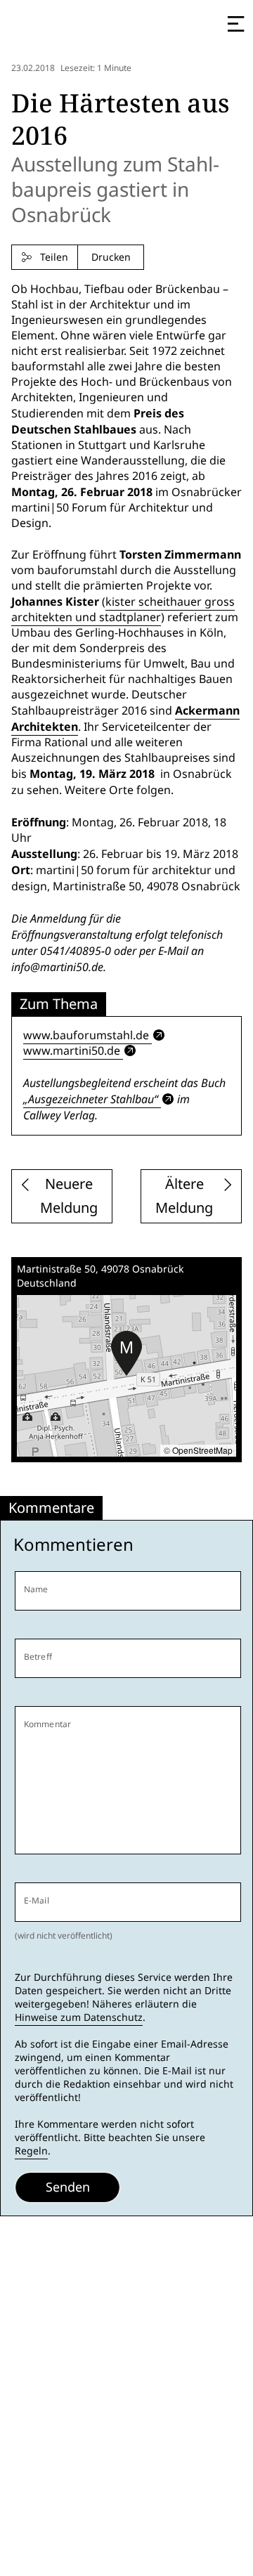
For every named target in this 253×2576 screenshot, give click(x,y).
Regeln (31, 2151)
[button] (126, 1353)
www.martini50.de (72, 1051)
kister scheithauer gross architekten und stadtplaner (123, 610)
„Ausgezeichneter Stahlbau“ (91, 1099)
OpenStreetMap (202, 1450)
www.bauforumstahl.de (86, 1035)
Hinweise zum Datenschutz (79, 2017)
